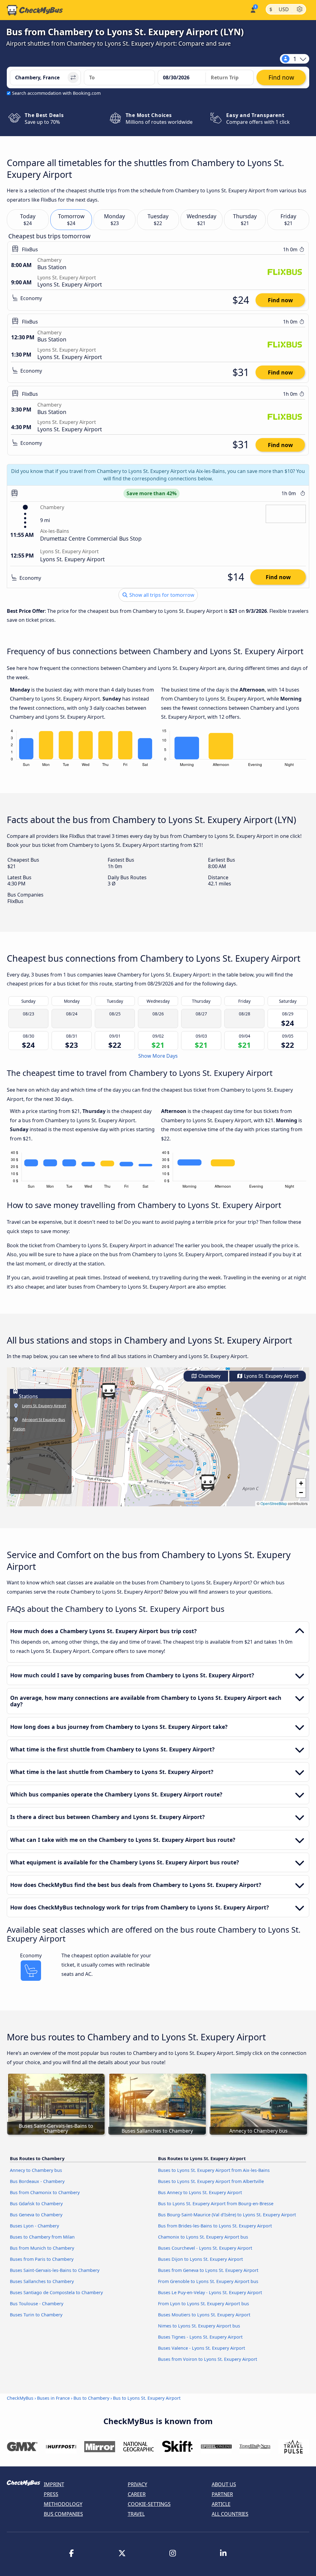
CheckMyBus (20, 2398)
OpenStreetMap (274, 1503)
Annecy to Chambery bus (36, 2170)
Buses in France (53, 2398)
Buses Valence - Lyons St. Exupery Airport (202, 2348)
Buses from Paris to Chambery (42, 2259)
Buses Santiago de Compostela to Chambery (56, 2292)
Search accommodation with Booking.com (56, 93)
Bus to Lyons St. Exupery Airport (147, 2398)
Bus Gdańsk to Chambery (36, 2204)
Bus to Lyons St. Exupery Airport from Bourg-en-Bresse (216, 2204)
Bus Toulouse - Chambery (37, 2304)
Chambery (209, 1376)
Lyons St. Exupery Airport (271, 1376)
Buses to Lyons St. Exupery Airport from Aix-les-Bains (214, 2170)
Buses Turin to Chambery (36, 2315)
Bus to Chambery (91, 2398)
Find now (280, 300)
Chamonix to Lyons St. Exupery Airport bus (203, 2237)
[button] (109, 1391)
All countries (230, 2514)
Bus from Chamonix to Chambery (45, 2192)
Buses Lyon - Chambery (34, 2226)
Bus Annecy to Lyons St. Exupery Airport (200, 2192)
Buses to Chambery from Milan (42, 2237)
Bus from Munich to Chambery (42, 2248)
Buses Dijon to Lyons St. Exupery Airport (200, 2259)
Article (221, 2504)
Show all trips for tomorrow (161, 595)
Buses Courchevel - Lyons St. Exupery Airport (205, 2248)
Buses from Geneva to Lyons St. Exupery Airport (208, 2270)
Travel (136, 2514)
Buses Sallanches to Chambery (42, 2281)
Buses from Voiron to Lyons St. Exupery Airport (208, 2359)
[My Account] (253, 9)
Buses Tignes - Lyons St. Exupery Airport (200, 2337)
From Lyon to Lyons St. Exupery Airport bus (204, 2304)
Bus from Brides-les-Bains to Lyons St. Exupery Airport (215, 2226)
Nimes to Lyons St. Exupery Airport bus (199, 2326)
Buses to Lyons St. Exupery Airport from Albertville (211, 2181)
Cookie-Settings (149, 2504)
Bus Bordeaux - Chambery (37, 2181)
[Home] (35, 10)
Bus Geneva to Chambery (36, 2215)
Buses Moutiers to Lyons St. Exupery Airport (204, 2315)
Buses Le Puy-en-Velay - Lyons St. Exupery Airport (210, 2292)
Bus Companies (63, 2514)
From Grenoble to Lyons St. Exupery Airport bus (208, 2281)
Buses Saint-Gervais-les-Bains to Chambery (55, 2270)
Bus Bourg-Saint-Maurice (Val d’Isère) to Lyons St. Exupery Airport (227, 2215)
